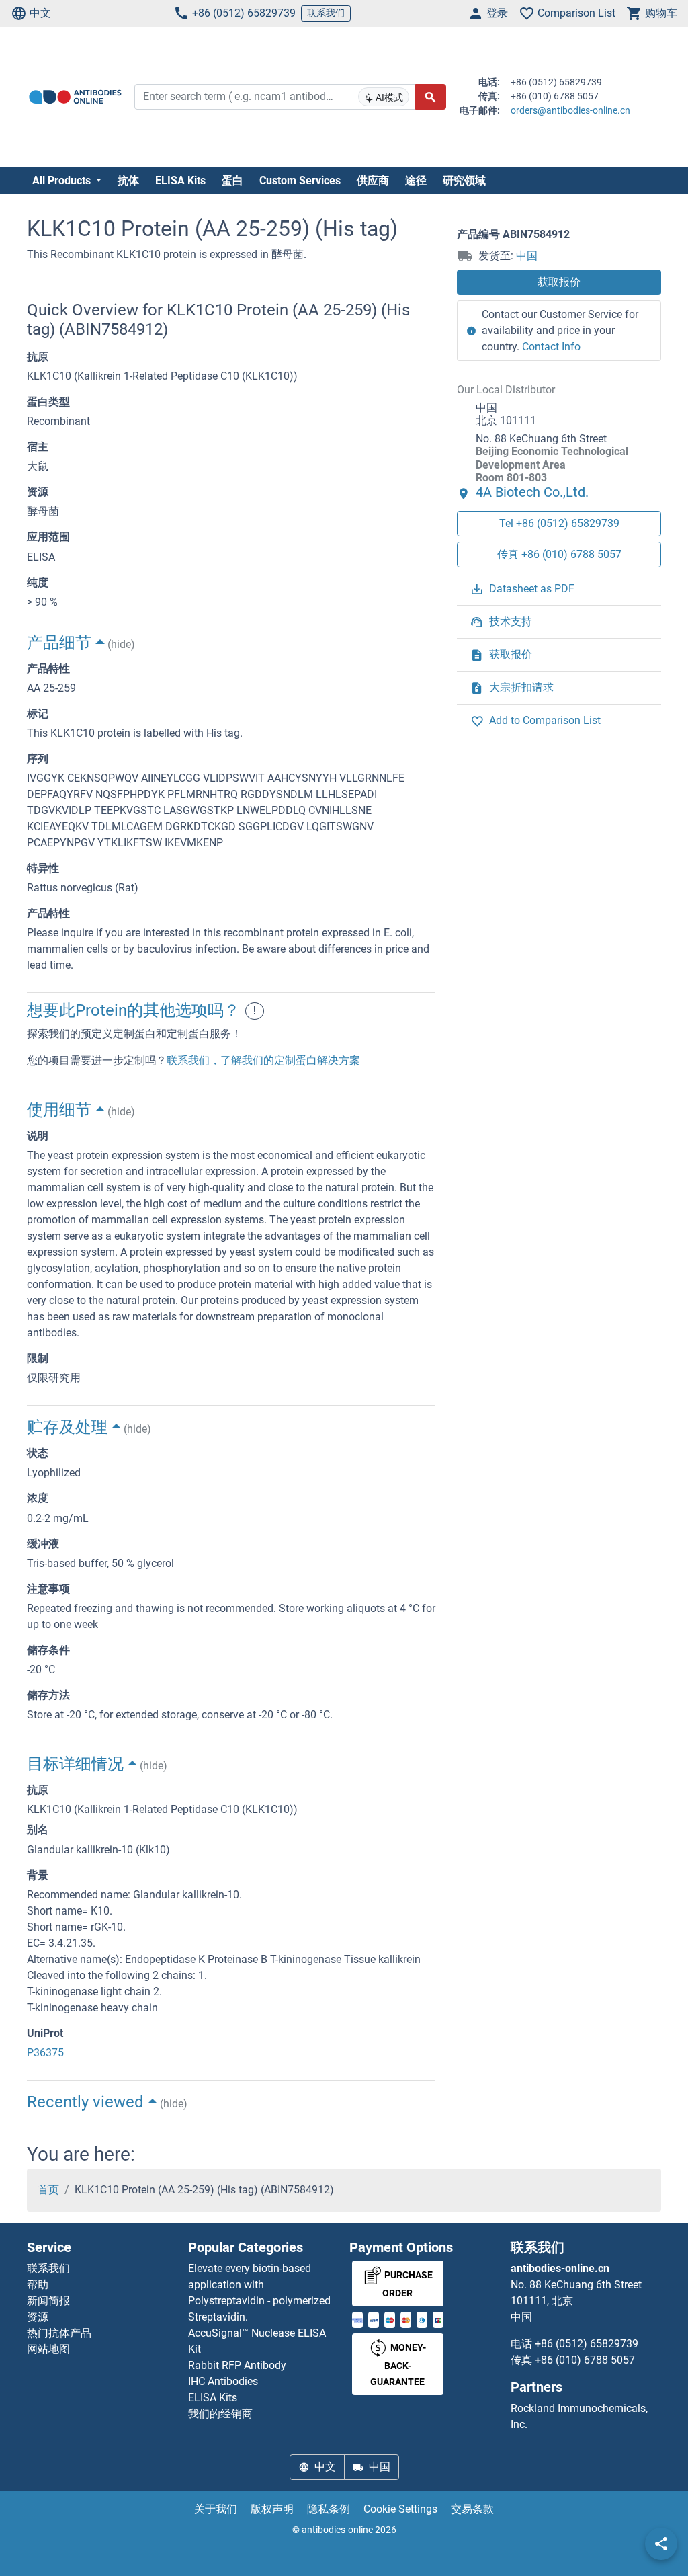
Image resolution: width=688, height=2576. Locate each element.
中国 (527, 256)
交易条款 (472, 2509)
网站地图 (48, 2349)
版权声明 (272, 2509)
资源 (38, 2317)
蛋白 (232, 180)
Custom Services (300, 180)
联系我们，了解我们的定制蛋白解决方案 (263, 1060)
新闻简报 (48, 2301)
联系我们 (326, 13)
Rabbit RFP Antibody (237, 2365)
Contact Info (551, 347)
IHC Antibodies (223, 2381)
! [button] (255, 1011)
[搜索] (431, 97)
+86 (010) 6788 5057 (585, 2360)
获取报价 (559, 282)
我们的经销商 (220, 2414)
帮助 (38, 2285)
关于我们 (216, 2509)
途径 (416, 180)
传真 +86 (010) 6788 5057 (559, 554)
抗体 (128, 180)
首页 (48, 2190)
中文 (40, 13)
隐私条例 (329, 2509)
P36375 (45, 2053)
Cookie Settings (400, 2509)
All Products (63, 180)
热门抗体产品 (59, 2333)
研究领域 (464, 180)
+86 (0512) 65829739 (244, 13)
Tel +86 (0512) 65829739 (559, 523)
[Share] (661, 2544)
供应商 (373, 180)
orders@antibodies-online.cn (570, 110)
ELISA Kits (180, 180)
